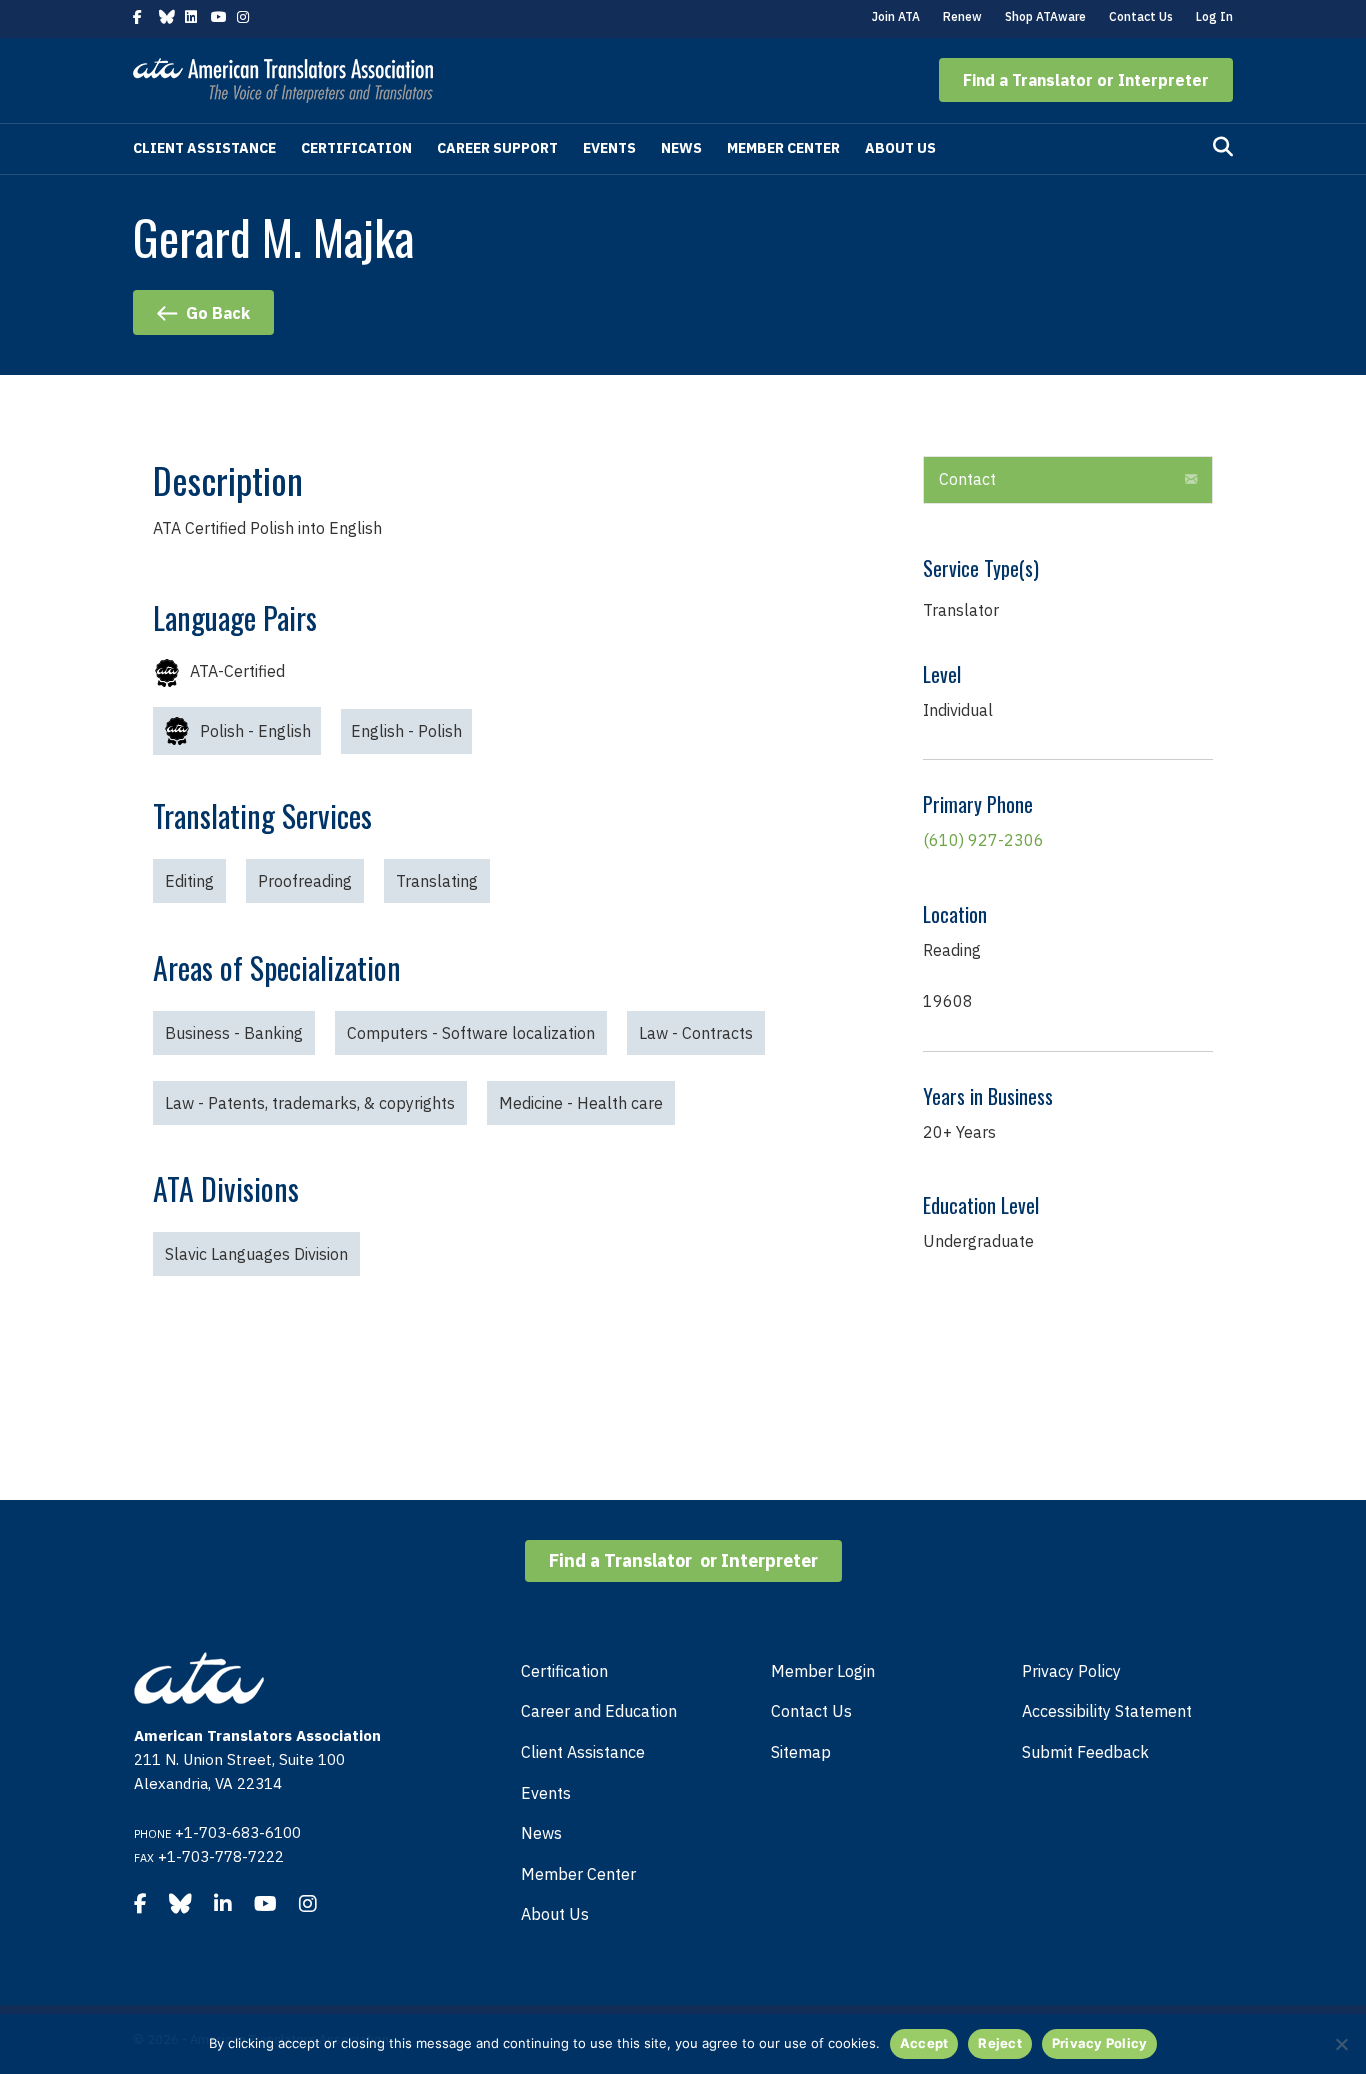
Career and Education (599, 1711)
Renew (962, 16)
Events (609, 148)
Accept (924, 2043)
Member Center (783, 148)
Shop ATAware (1045, 16)
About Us (900, 148)
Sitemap (801, 1752)
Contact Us (1141, 16)
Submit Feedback (1085, 1752)
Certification (356, 148)
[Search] (1223, 147)
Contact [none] (967, 479)
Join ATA (896, 16)
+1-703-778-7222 (221, 1856)
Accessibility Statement (1107, 1711)
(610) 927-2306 (983, 840)
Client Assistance (204, 148)
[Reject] (1341, 2044)
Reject (1000, 2043)
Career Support (497, 148)
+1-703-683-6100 (238, 1832)
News (681, 148)
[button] (1086, 80)
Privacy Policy (1071, 1671)
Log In (1214, 16)
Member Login (823, 1671)
